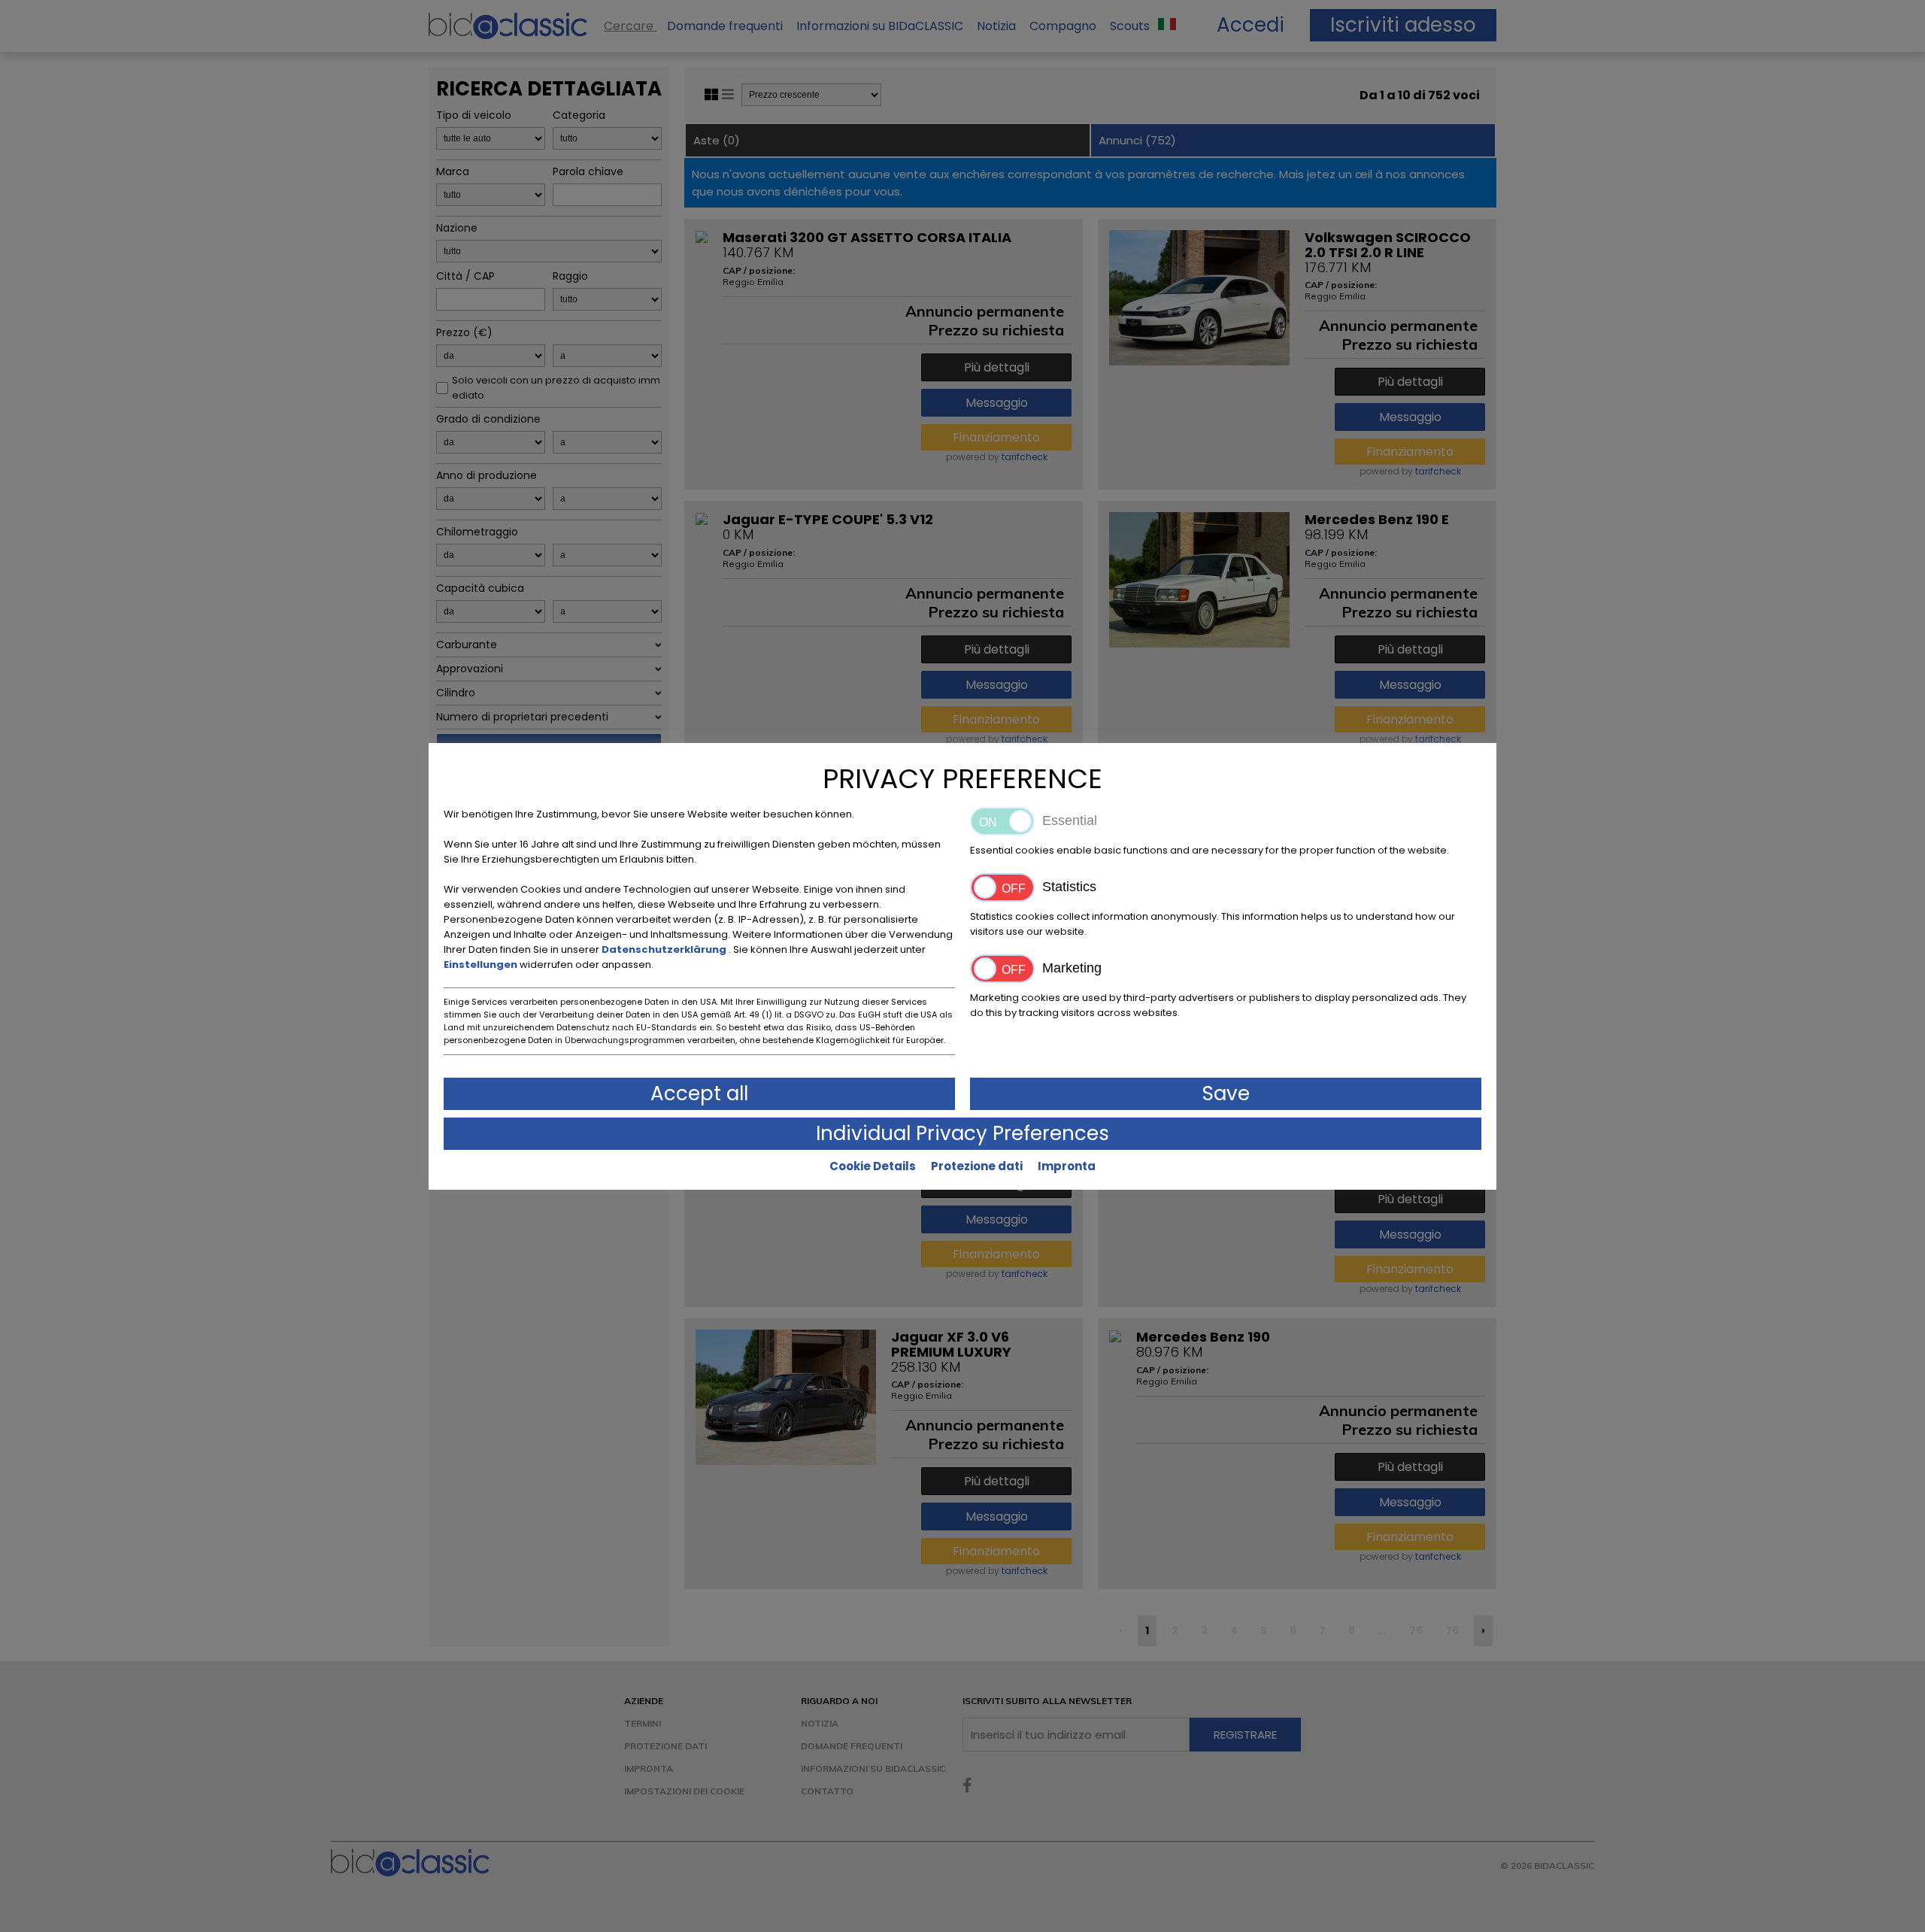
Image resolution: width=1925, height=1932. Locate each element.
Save (1226, 1093)
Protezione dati (977, 1166)
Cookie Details (873, 1166)
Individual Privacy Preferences (962, 1133)
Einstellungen (482, 964)
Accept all (699, 1093)
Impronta (1067, 1166)
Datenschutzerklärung (665, 949)
